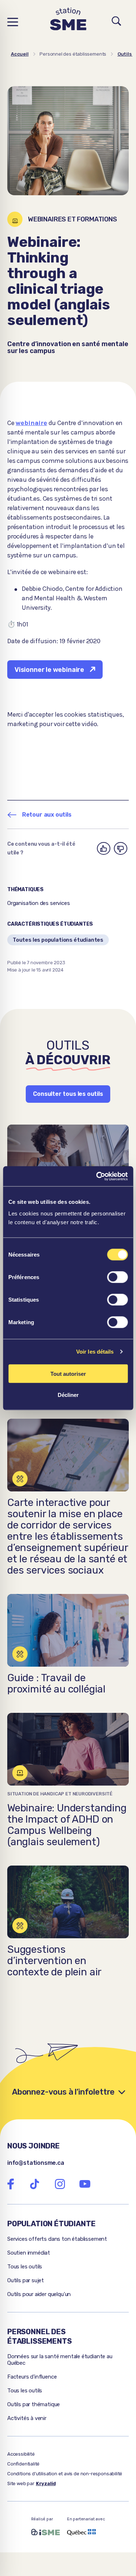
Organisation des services (39, 903)
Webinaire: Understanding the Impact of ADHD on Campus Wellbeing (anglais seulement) (67, 1825)
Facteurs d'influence (32, 2377)
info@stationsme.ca (36, 2163)
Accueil (20, 54)
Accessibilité (21, 2454)
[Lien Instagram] (60, 2184)
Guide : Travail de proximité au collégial (56, 1683)
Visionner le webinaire (49, 670)
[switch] (117, 1277)
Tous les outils (25, 2267)
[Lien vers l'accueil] (68, 22)
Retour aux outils (47, 815)
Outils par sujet (26, 2280)
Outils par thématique (34, 2404)
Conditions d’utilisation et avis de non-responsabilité (65, 2474)
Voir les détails (95, 1352)
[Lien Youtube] (85, 2184)
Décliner (68, 1395)
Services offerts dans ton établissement (57, 2239)
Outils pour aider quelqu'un (39, 2294)
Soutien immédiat (29, 2253)
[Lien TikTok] (34, 2184)
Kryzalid (46, 2483)
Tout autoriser (68, 1373)
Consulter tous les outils (68, 1094)
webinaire (31, 423)
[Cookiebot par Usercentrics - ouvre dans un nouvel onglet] (97, 1176)
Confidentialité (23, 2464)
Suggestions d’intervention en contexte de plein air (54, 1961)
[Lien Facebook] (11, 2184)
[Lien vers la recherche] (117, 22)
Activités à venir (27, 2418)
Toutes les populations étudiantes (58, 940)
